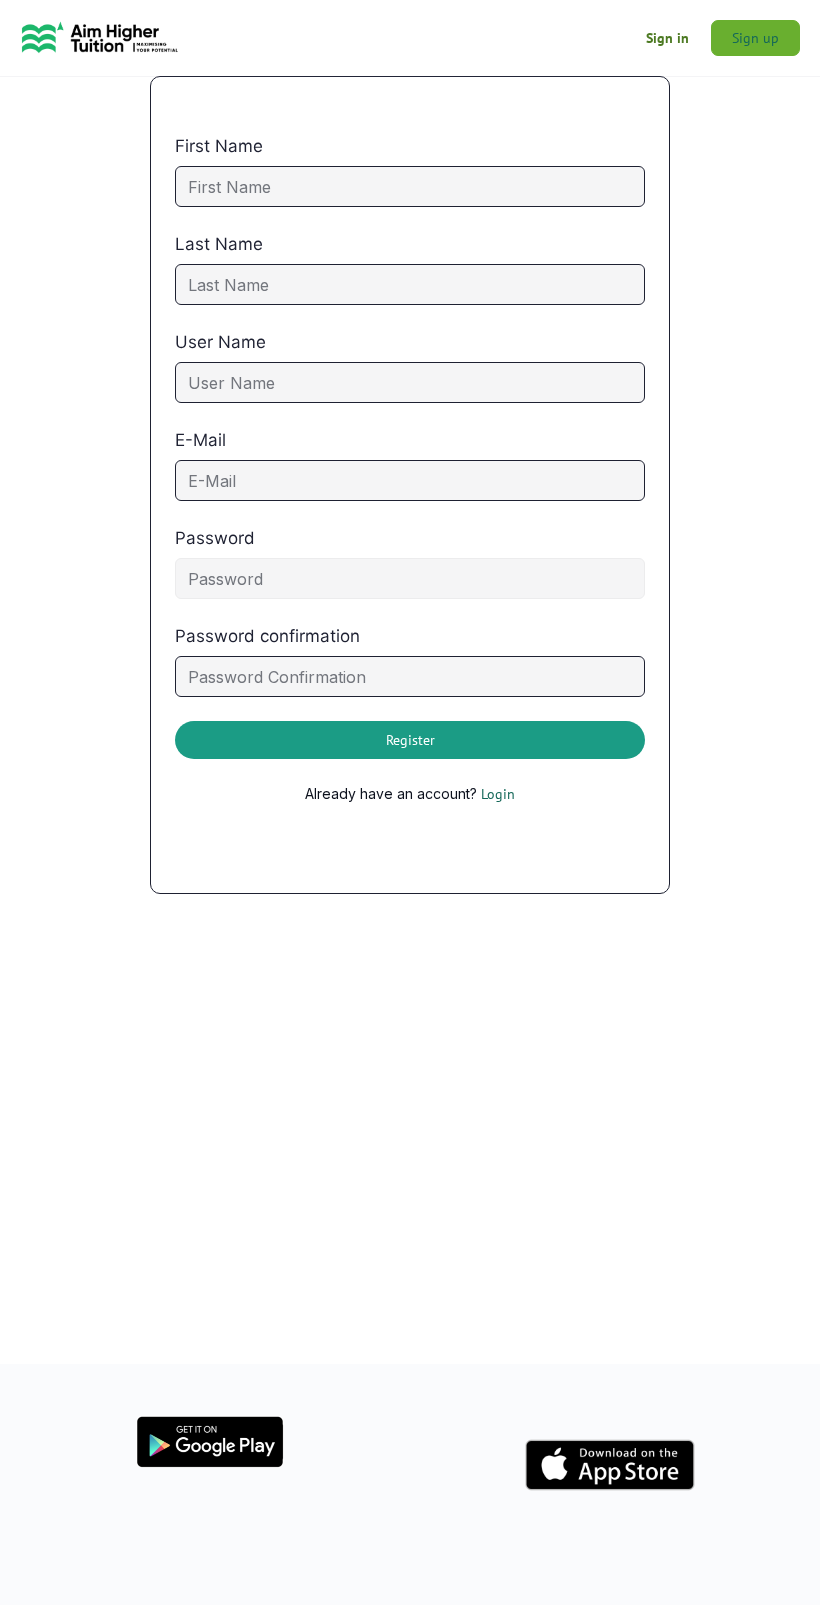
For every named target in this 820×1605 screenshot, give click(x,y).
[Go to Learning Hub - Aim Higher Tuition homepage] (100, 35)
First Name (219, 146)
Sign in (667, 38)
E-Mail (200, 440)
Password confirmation (267, 636)
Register (410, 740)
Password (215, 538)
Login (498, 794)
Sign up (755, 38)
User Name (220, 342)
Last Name (219, 244)
